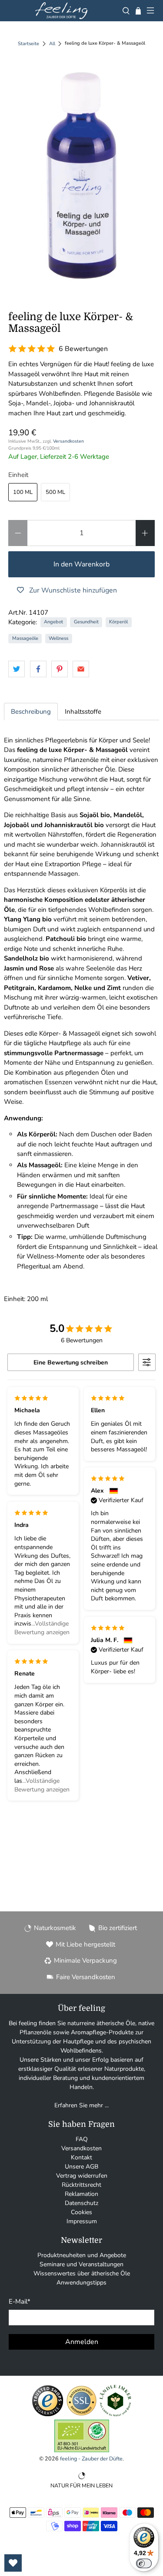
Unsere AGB (81, 2167)
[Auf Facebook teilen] (38, 669)
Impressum (82, 2221)
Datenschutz (81, 2203)
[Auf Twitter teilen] (17, 669)
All (52, 44)
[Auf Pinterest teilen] (60, 669)
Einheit (18, 475)
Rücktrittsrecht (81, 2185)
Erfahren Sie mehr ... (81, 2105)
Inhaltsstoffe (83, 712)
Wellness (58, 638)
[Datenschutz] (81, 2415)
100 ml (23, 492)
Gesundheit (86, 622)
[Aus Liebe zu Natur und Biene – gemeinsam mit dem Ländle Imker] (115, 2415)
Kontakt (81, 2157)
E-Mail (20, 2301)
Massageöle (25, 638)
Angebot (53, 622)
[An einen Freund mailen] (81, 669)
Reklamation (81, 2194)
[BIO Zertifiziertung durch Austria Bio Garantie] (82, 2450)
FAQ (82, 2139)
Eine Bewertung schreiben (71, 1362)
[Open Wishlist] (13, 2563)
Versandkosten (68, 441)
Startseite (28, 44)
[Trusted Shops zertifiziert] (48, 2415)
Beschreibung (31, 712)
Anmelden (82, 2342)
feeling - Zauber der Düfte (91, 2458)
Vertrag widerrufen (82, 2176)
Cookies (81, 2212)
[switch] (144, 2563)
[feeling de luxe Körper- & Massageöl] (81, 175)
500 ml (55, 492)
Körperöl (118, 622)
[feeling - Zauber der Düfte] (61, 11)
